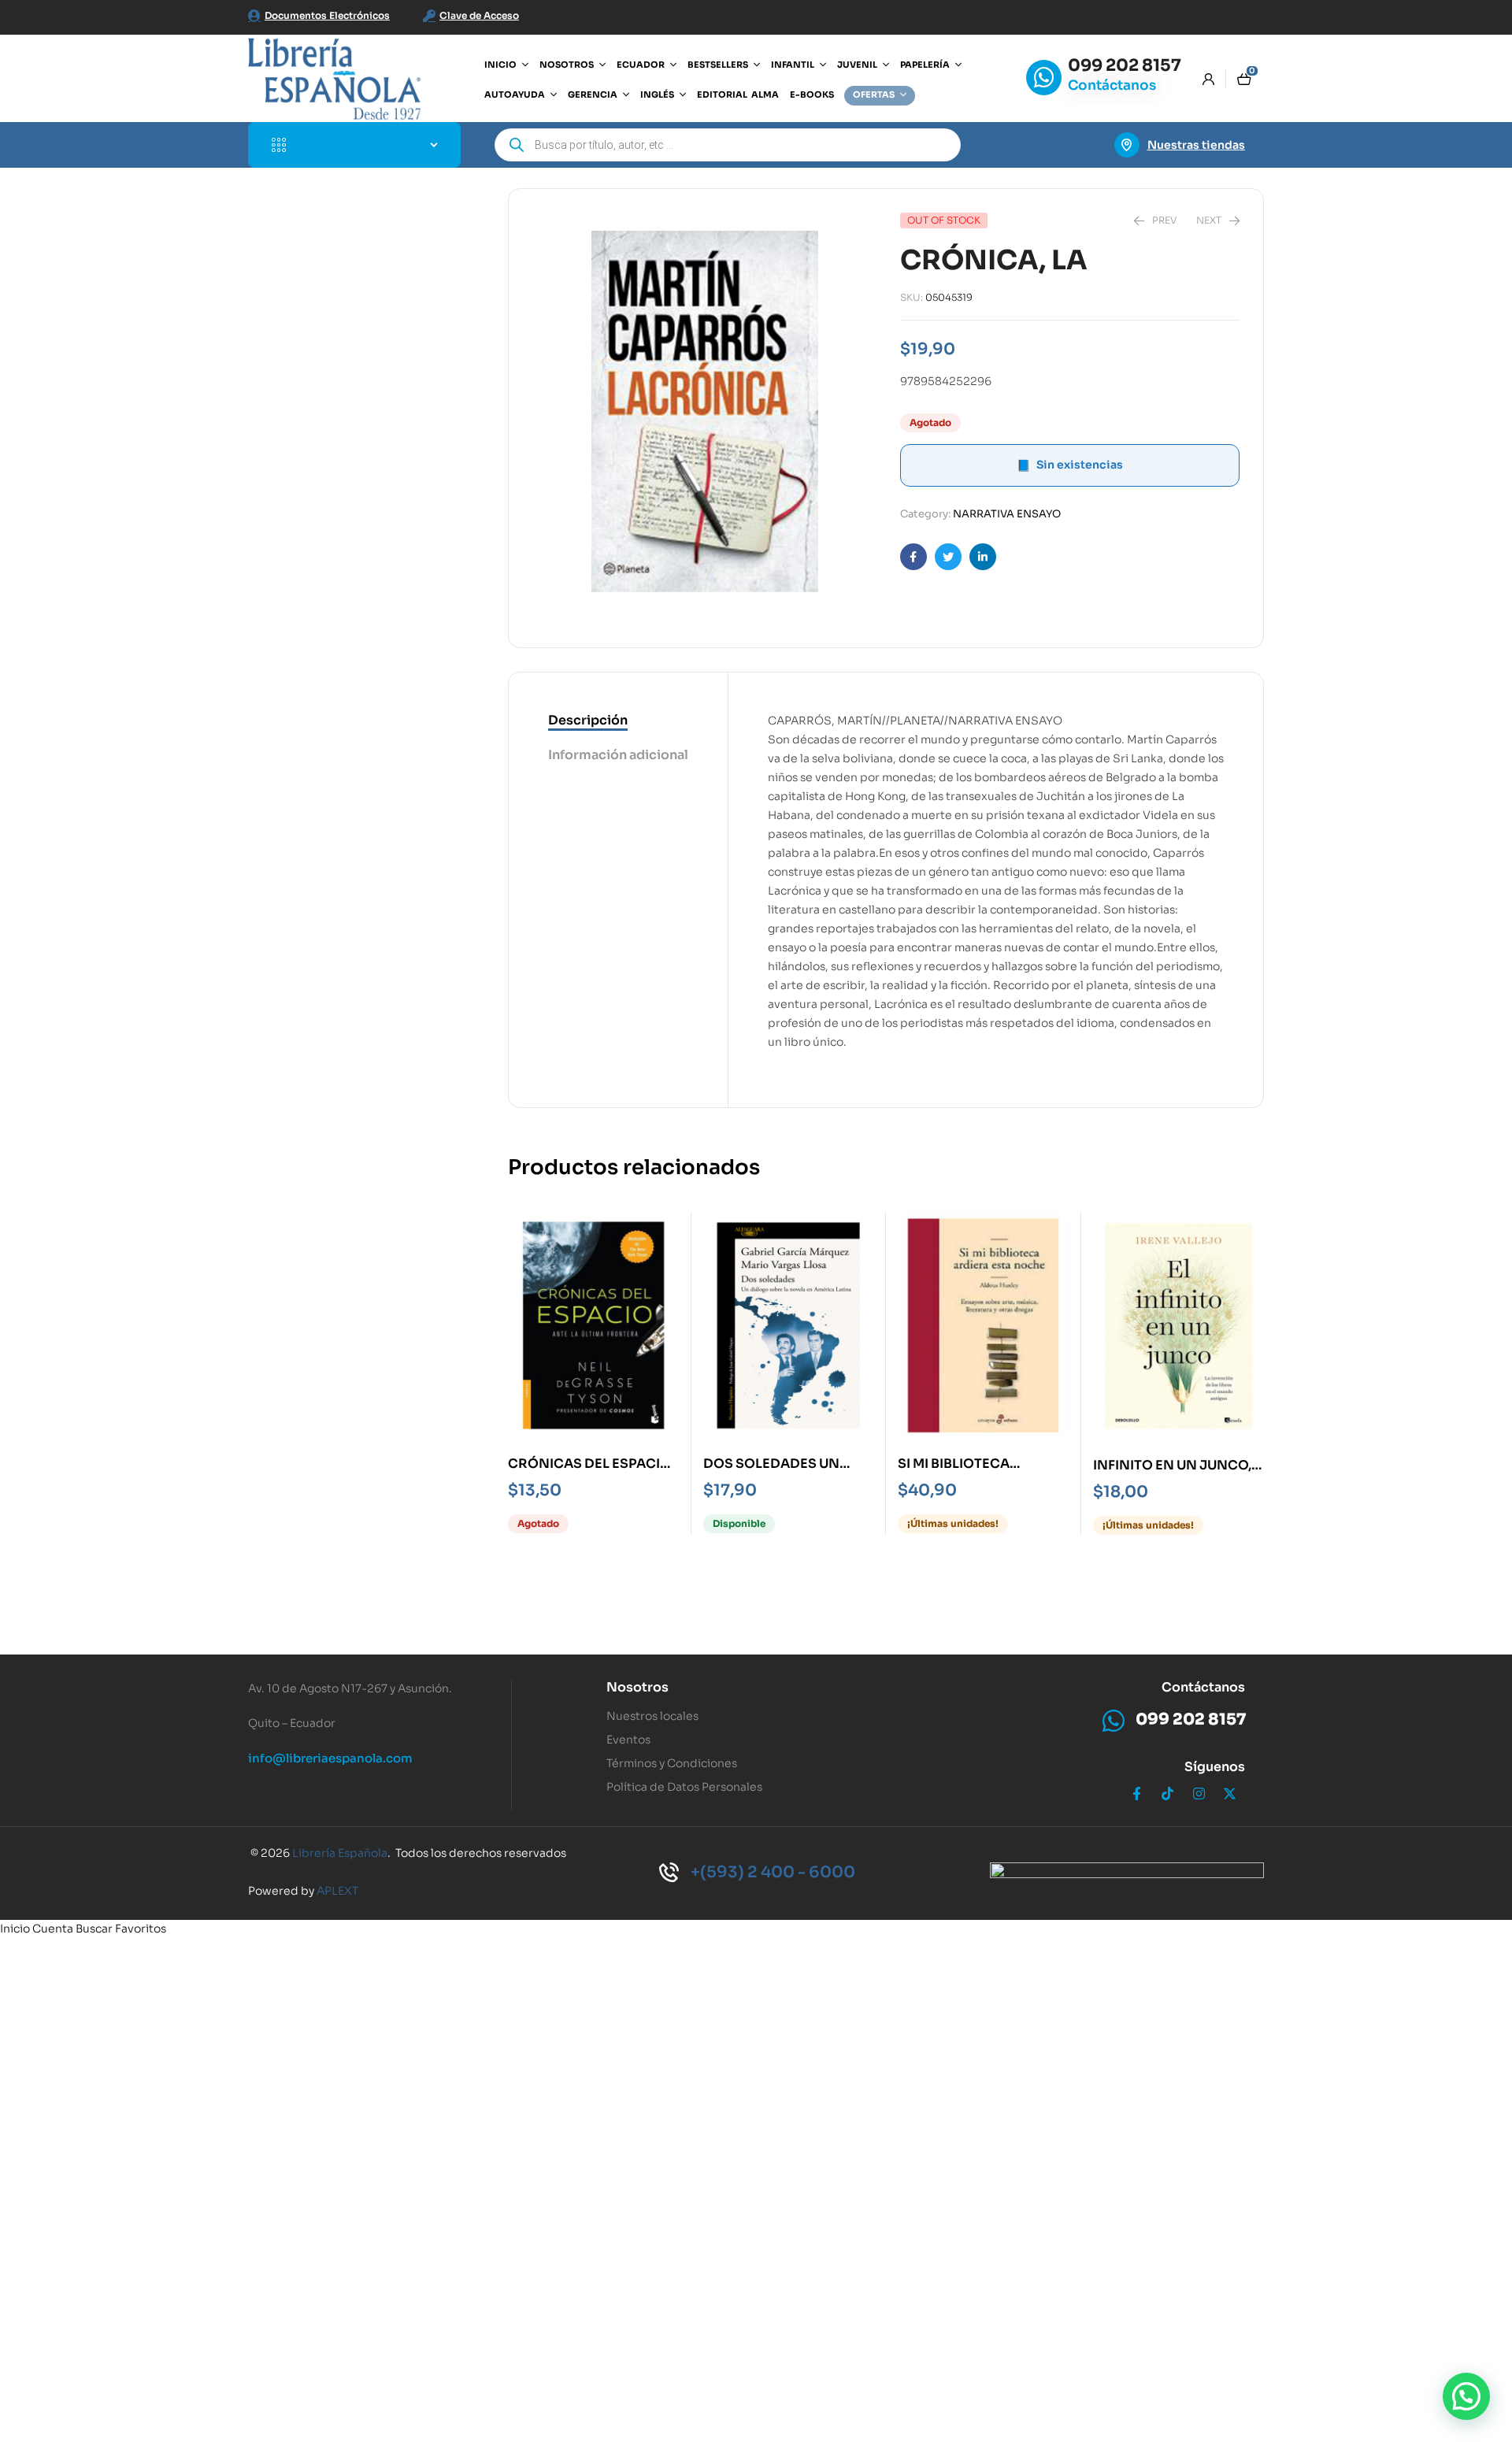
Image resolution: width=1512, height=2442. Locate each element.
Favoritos (141, 1929)
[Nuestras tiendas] (1127, 145)
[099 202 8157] (1044, 78)
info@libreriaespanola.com (330, 1758)
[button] (1466, 2396)
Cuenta (53, 1929)
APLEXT (337, 1891)
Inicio (15, 1929)
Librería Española (340, 1853)
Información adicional (618, 755)
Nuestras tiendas (1196, 145)
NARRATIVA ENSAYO (1007, 514)
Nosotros (637, 1687)
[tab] (618, 721)
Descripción (588, 720)
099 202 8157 (1125, 65)
